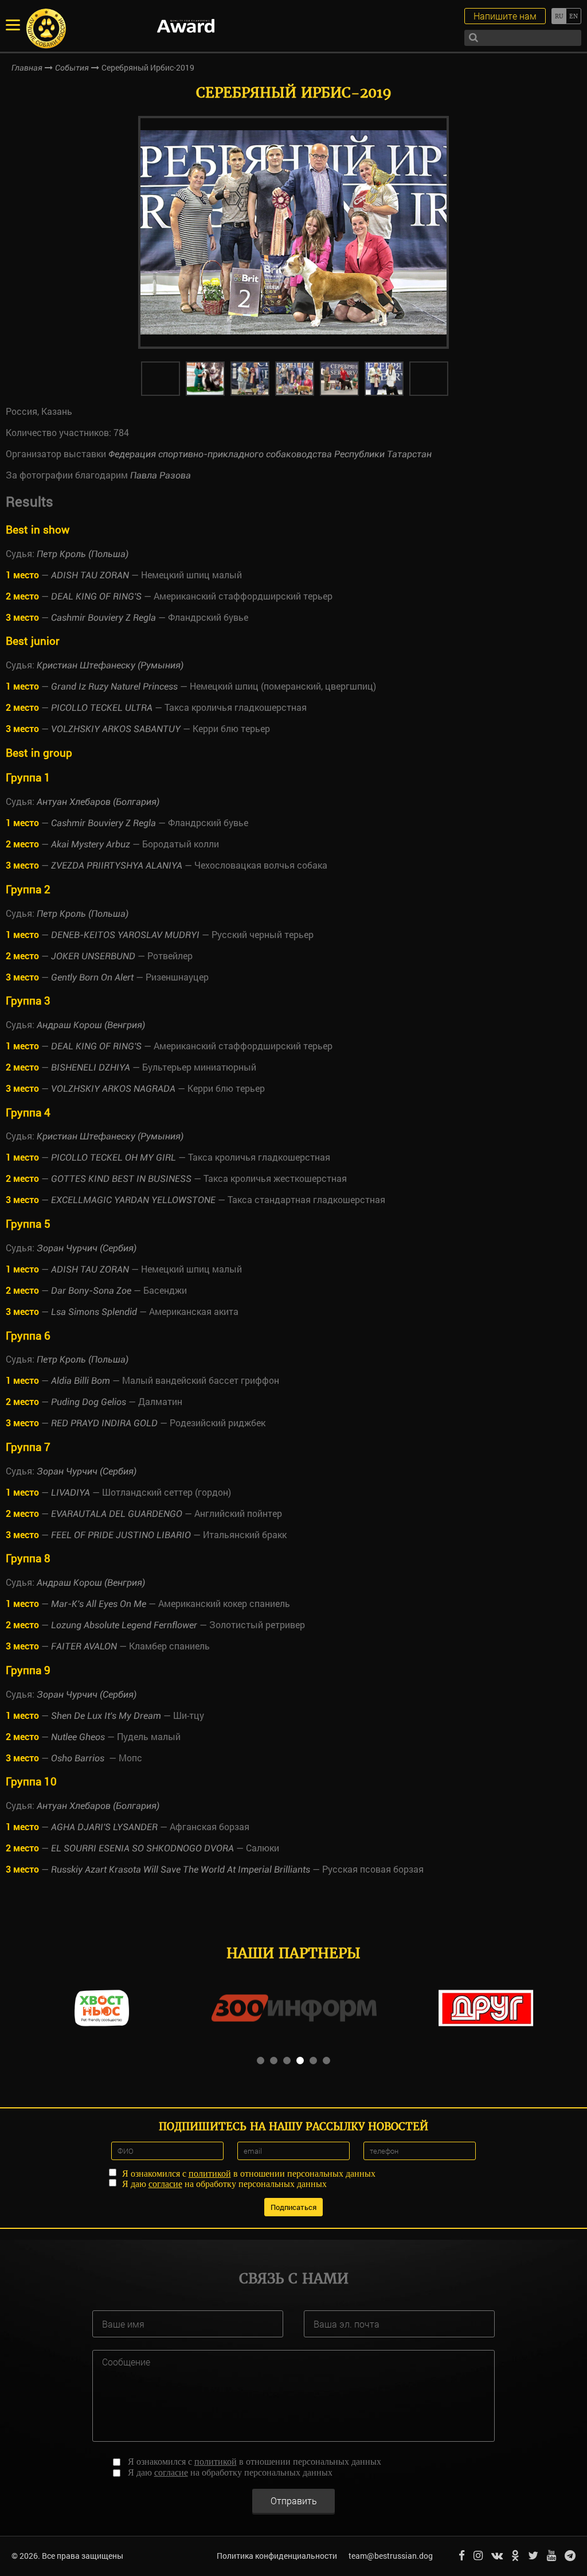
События (72, 68)
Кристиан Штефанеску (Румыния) (110, 665)
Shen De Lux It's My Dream (106, 1716)
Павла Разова (161, 475)
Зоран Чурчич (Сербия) (87, 1248)
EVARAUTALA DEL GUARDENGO (117, 1514)
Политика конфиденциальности (277, 2556)
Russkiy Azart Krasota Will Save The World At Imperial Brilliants (181, 1869)
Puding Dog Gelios (89, 1402)
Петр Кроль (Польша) (83, 554)
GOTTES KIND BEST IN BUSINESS (121, 1179)
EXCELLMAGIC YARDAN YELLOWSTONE (133, 1200)
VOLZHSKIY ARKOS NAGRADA (113, 1089)
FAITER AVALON (84, 1646)
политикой (210, 2174)
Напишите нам (505, 16)
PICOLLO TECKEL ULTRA (102, 708)
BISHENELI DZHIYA (91, 1067)
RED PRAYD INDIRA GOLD (104, 1423)
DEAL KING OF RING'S (96, 596)
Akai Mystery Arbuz (91, 844)
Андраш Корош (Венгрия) (91, 1025)
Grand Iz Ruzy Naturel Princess (114, 686)
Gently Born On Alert (92, 977)
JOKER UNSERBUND (93, 956)
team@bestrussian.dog (391, 2556)
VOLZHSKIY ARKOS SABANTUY (116, 729)
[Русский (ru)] (559, 16)
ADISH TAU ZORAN (90, 575)
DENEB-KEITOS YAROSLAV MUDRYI (125, 935)
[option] (293, 232)
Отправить (294, 2501)
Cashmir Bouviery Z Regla (103, 618)
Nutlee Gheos (78, 1737)
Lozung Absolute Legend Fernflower (124, 1625)
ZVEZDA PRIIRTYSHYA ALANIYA (117, 865)
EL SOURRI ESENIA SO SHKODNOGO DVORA (142, 1848)
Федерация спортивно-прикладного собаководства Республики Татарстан (270, 454)
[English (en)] (574, 16)
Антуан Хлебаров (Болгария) (98, 802)
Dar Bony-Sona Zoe (91, 1291)
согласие (165, 2184)
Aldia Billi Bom (81, 1381)
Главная (27, 68)
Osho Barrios (79, 1758)
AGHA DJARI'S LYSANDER (104, 1827)
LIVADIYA (71, 1493)
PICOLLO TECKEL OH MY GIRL (114, 1157)
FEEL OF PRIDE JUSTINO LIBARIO (121, 1535)
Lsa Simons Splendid (94, 1312)
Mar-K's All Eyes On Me (99, 1604)
